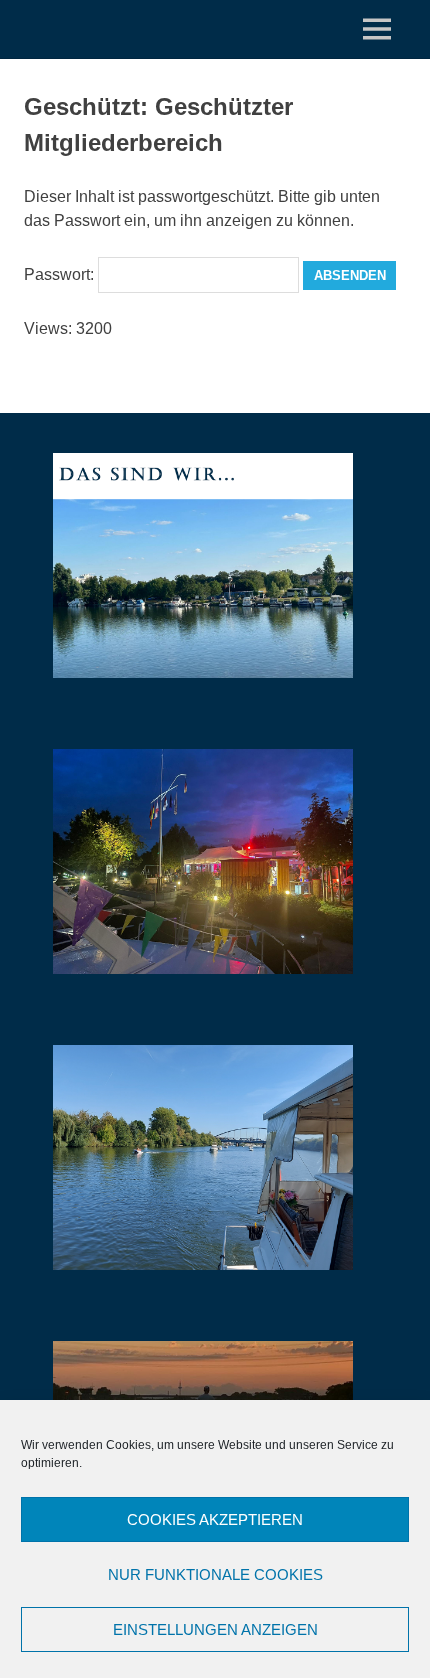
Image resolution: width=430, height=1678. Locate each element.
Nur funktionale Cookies (215, 1574)
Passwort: (61, 274)
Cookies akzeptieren (215, 1519)
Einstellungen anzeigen (215, 1629)
